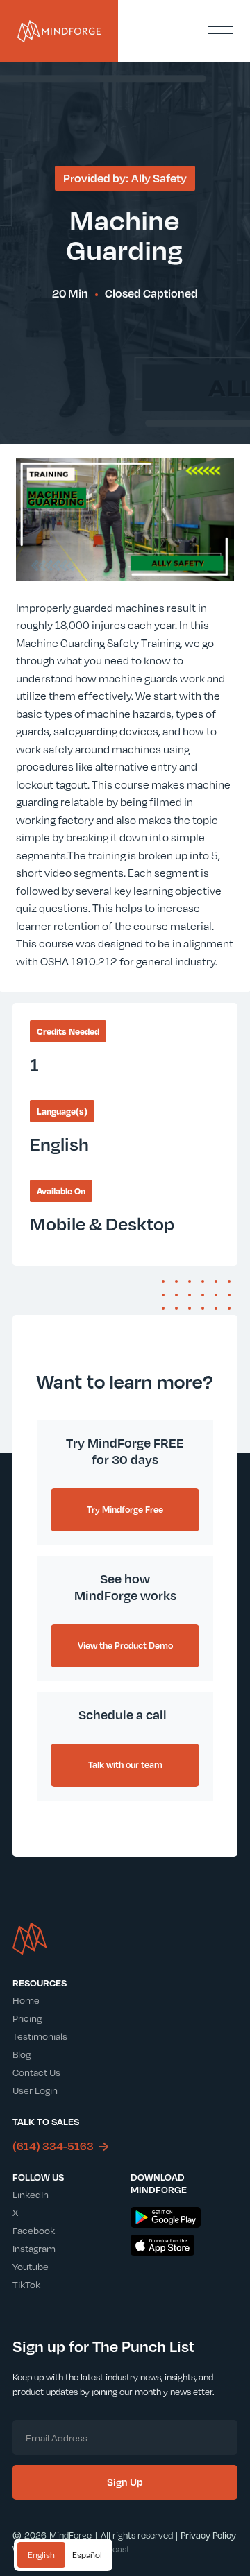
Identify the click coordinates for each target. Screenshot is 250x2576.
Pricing (27, 2018)
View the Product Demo (125, 1645)
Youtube (31, 2266)
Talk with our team (125, 1764)
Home (26, 2000)
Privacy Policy (208, 2535)
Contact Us (36, 2072)
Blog (22, 2054)
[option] (87, 2555)
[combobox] (41, 2555)
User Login (35, 2090)
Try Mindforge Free (125, 1509)
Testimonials (40, 2036)
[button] (220, 30)
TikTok (26, 2284)
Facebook (34, 2230)
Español (87, 2555)
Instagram (34, 2248)
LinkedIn (31, 2194)
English (41, 2555)
